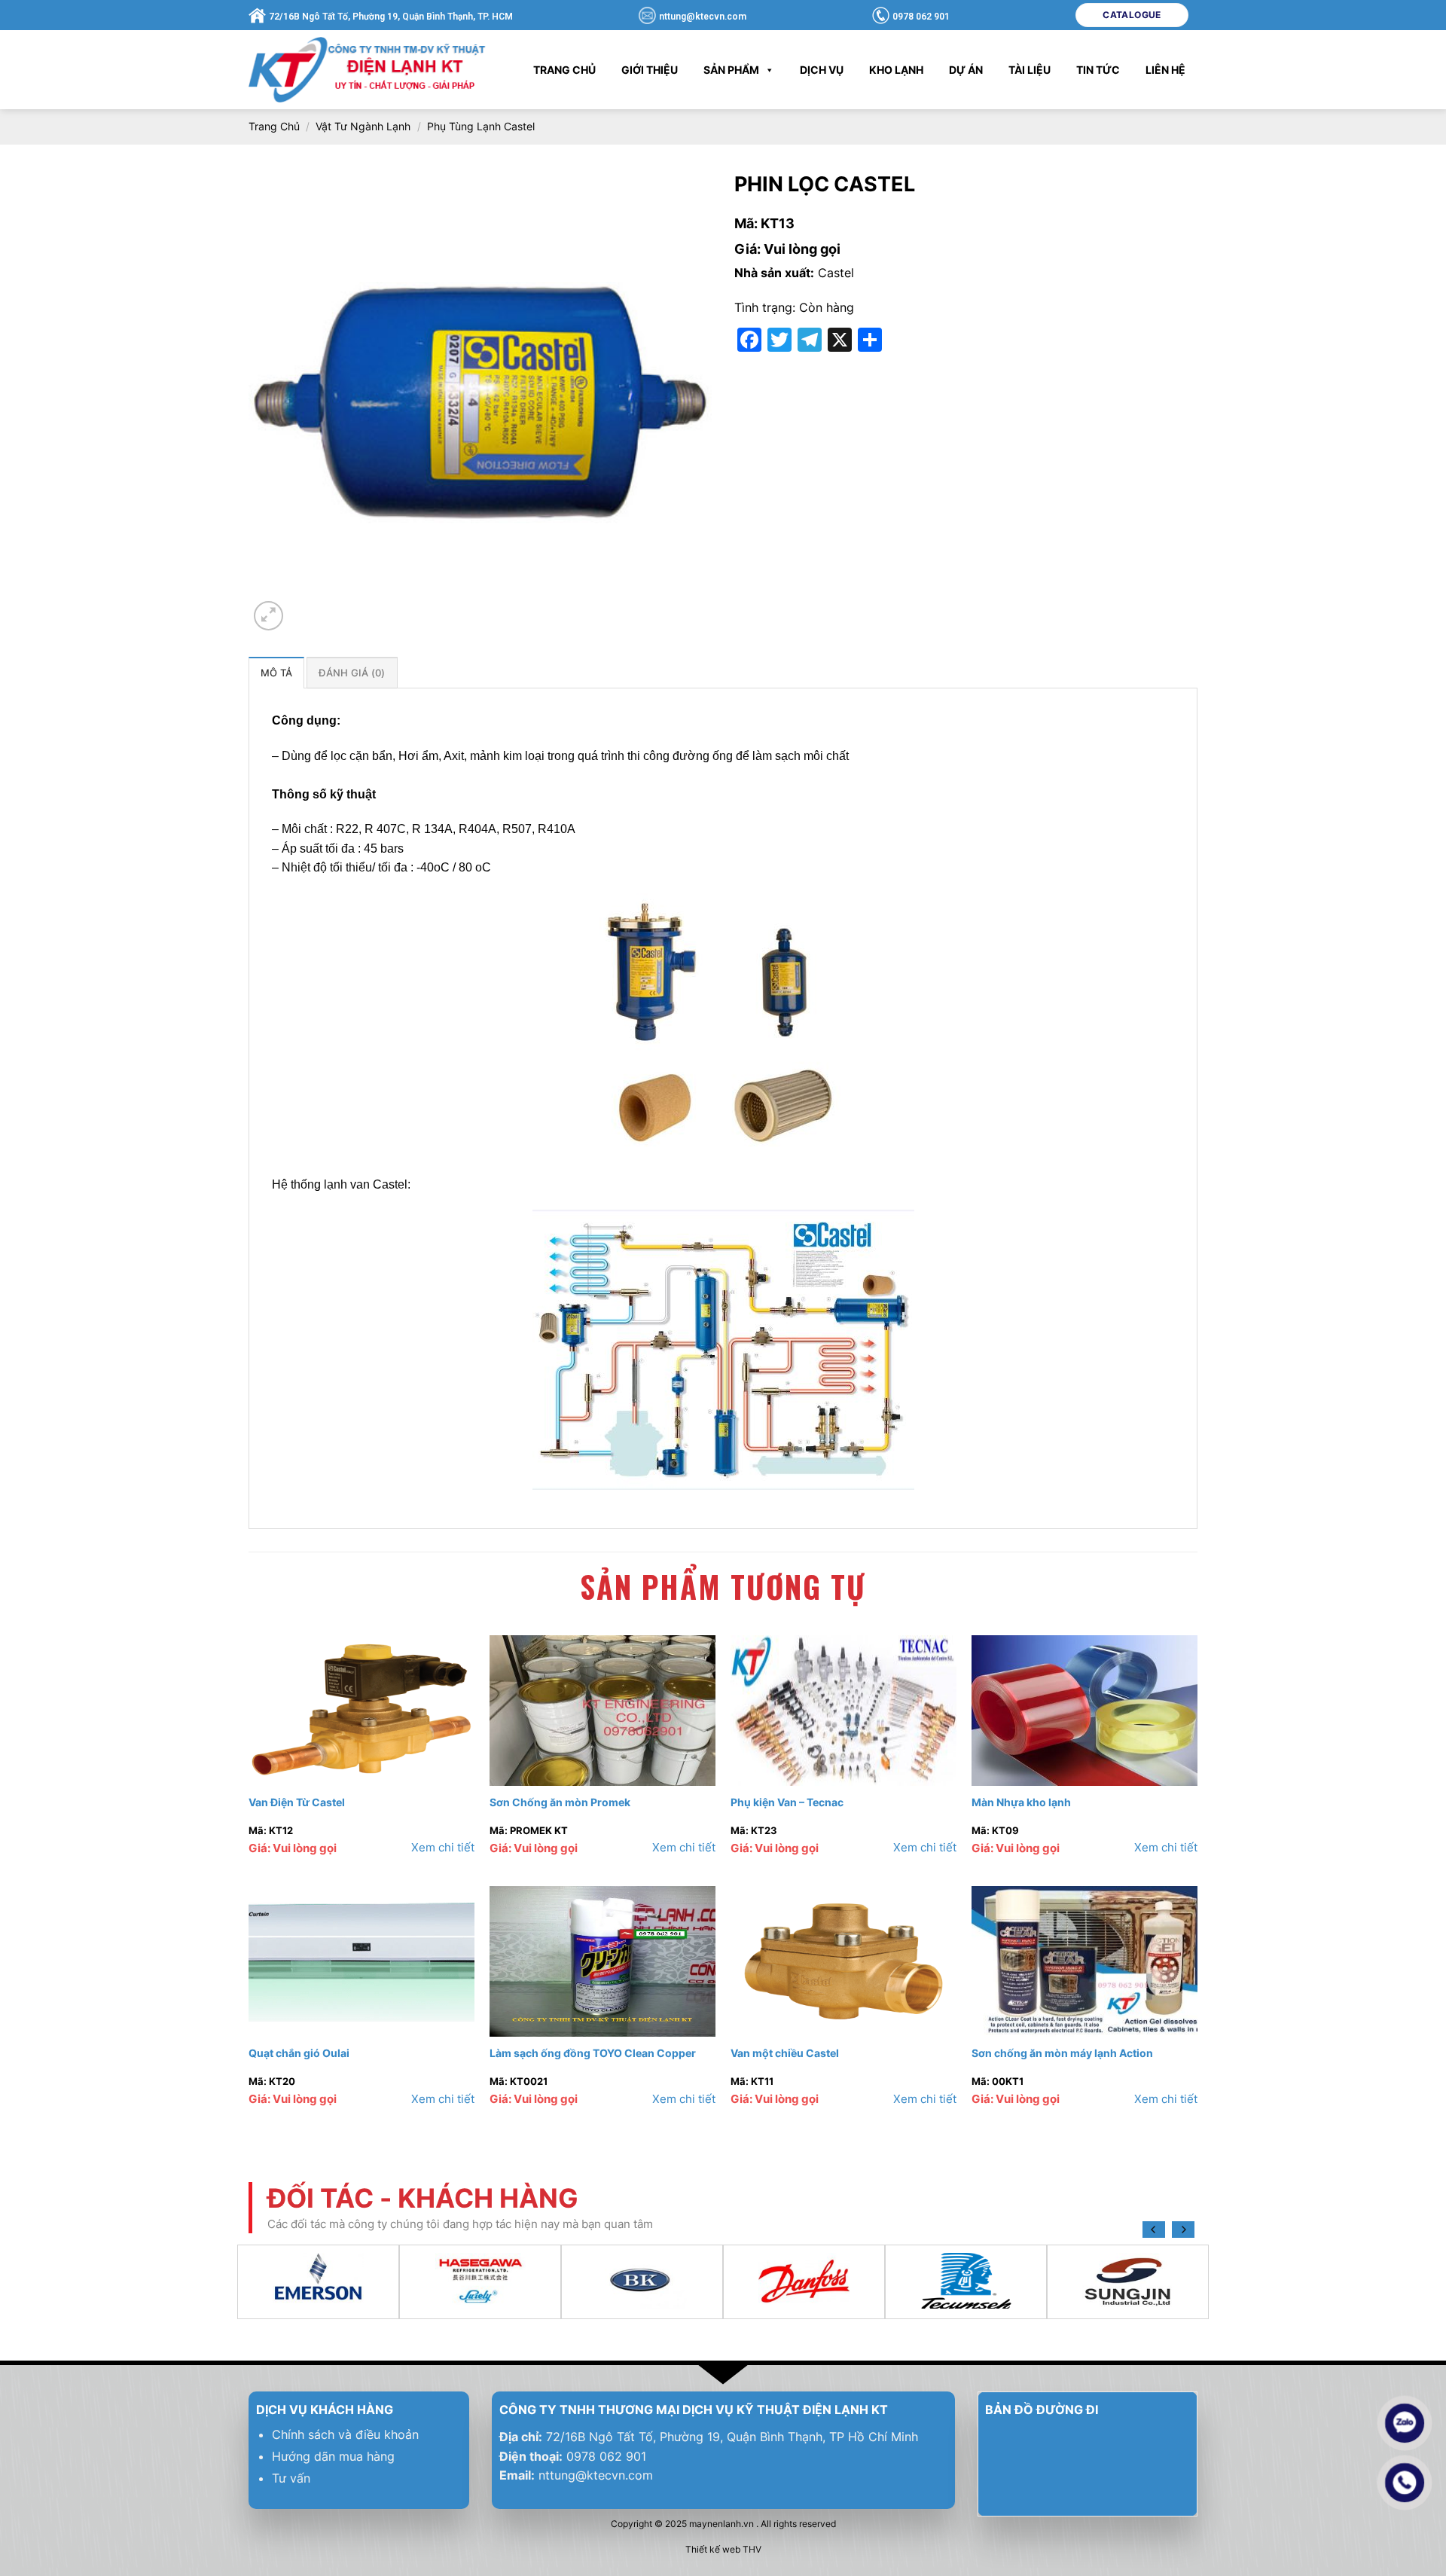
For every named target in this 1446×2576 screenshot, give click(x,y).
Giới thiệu (650, 70)
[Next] (1183, 2230)
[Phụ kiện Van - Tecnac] (843, 1711)
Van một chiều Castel (785, 2053)
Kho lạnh (896, 70)
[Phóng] (268, 616)
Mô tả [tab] (276, 673)
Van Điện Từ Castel (297, 1802)
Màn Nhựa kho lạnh (1021, 1802)
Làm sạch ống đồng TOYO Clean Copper (593, 2053)
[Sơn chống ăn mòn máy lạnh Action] (1084, 1961)
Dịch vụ (822, 70)
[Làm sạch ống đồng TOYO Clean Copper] (602, 1961)
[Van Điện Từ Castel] (361, 1711)
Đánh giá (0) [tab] (352, 673)
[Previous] (1154, 2230)
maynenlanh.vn (721, 2524)
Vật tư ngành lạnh (363, 126)
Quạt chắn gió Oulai (299, 2053)
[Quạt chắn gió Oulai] (361, 1961)
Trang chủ (564, 70)
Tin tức (1098, 70)
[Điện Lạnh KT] (369, 69)
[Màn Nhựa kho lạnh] (1084, 1711)
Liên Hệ (1165, 70)
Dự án (966, 70)
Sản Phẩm (731, 70)
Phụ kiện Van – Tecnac (787, 1802)
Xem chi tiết (443, 1847)
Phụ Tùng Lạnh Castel (481, 126)
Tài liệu (1030, 70)
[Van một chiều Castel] (843, 1961)
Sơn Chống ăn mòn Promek (560, 1802)
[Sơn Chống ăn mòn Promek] (602, 1711)
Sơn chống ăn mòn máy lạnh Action (1062, 2053)
